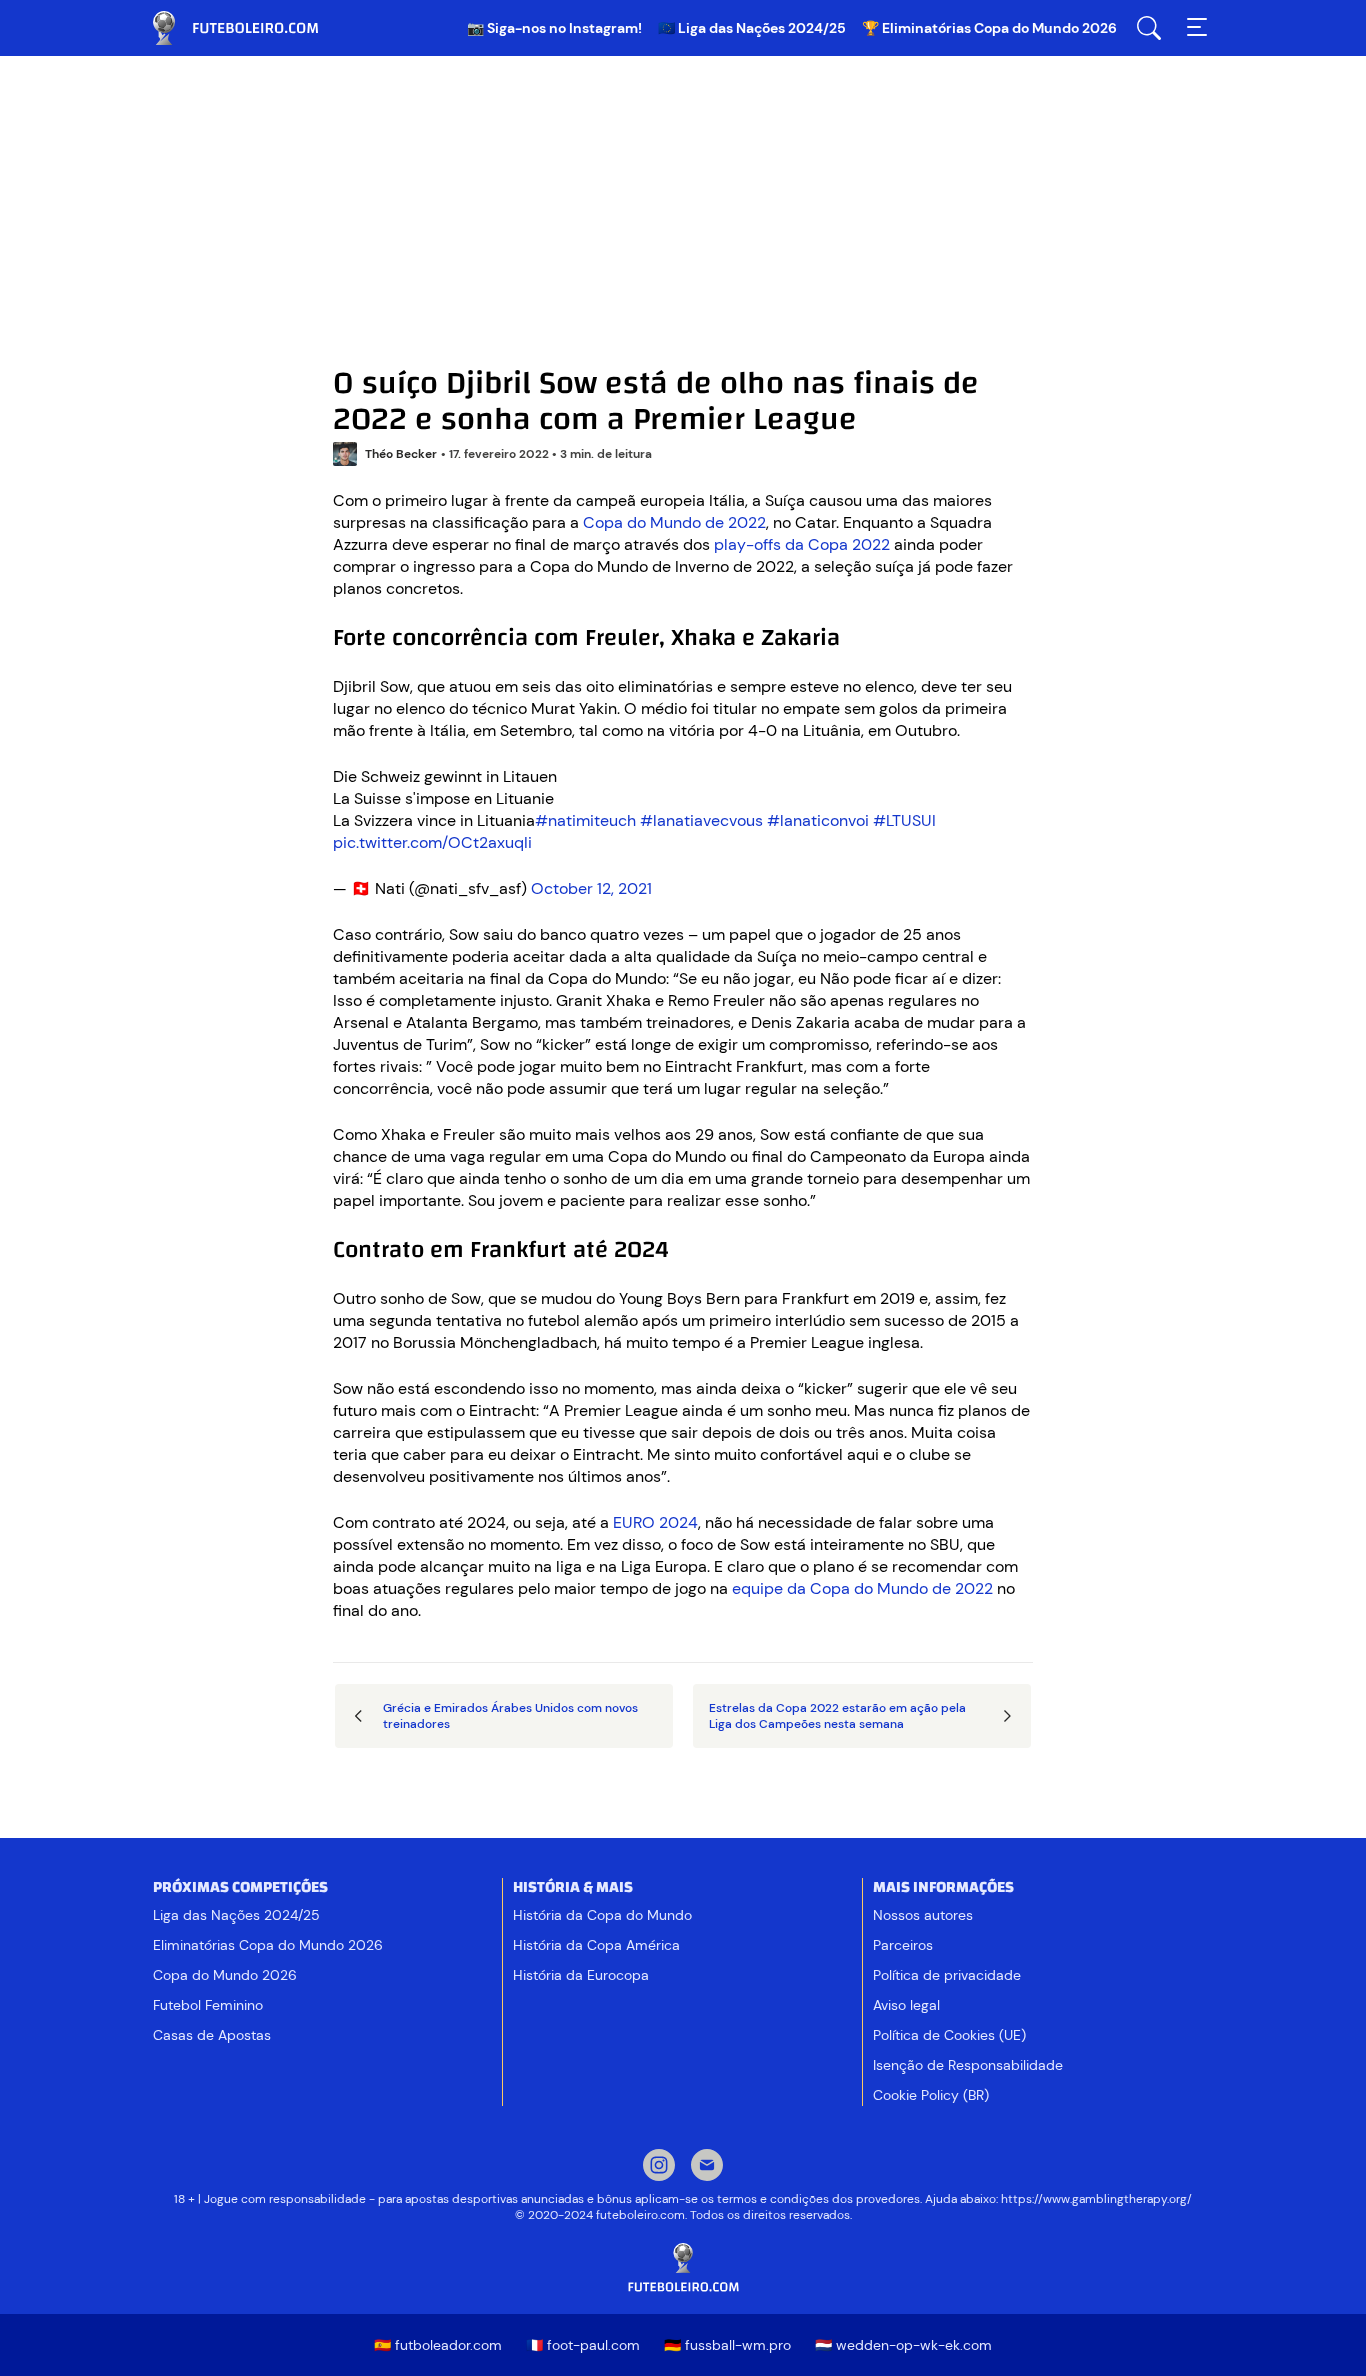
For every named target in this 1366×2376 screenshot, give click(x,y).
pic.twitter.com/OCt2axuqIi (432, 842)
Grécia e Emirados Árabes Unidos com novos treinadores (510, 1716)
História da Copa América (596, 1945)
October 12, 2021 (591, 888)
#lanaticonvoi (818, 820)
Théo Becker (401, 454)
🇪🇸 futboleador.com (438, 2345)
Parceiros (903, 1945)
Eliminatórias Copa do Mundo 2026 (268, 1945)
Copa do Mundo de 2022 (674, 522)
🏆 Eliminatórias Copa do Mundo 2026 (989, 28)
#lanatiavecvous (701, 820)
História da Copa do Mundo (602, 1915)
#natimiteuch (585, 820)
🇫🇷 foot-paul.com (583, 2345)
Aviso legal (906, 2005)
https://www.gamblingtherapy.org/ (1096, 2199)
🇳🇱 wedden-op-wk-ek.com (903, 2345)
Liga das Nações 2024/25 (236, 1915)
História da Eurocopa (581, 1975)
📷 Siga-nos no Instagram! (554, 28)
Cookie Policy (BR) (931, 2095)
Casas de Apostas (212, 2035)
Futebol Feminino (208, 2005)
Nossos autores (923, 1915)
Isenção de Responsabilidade (968, 2065)
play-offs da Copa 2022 (802, 544)
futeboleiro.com (253, 28)
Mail (707, 2167)
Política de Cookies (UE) (949, 2035)
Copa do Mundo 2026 (225, 1975)
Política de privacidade (947, 1975)
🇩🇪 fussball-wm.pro (727, 2345)
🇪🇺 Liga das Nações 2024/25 (752, 28)
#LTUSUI (904, 820)
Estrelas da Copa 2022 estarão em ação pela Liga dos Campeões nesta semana (837, 1716)
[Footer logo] (683, 2268)
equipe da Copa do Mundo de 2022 (862, 1588)
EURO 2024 (655, 1522)
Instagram (659, 2167)
